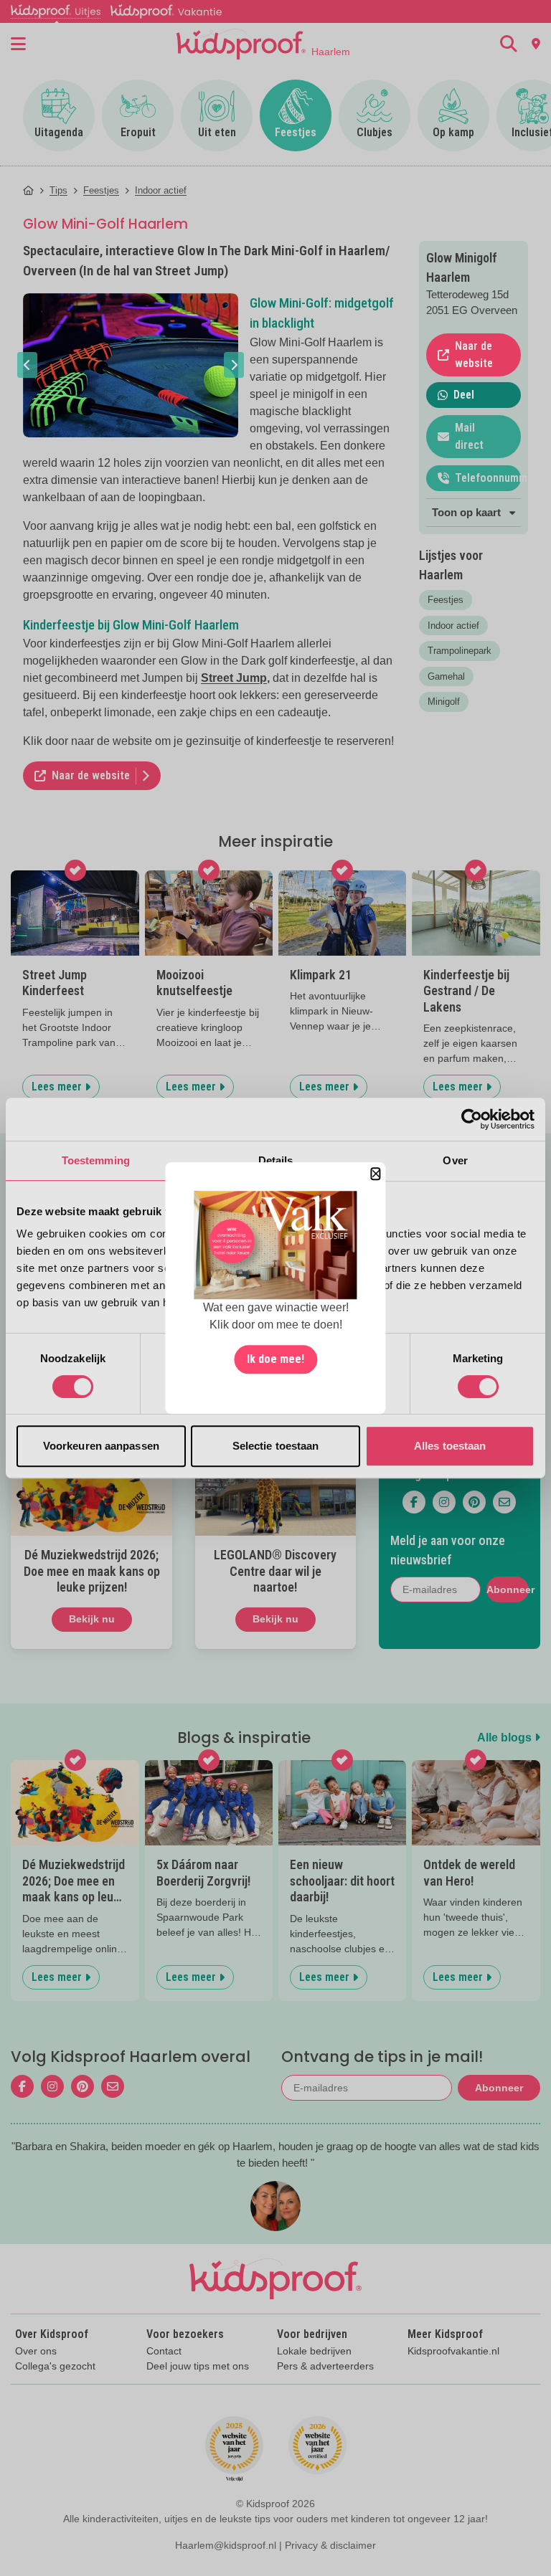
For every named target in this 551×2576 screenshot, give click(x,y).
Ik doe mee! (275, 1359)
